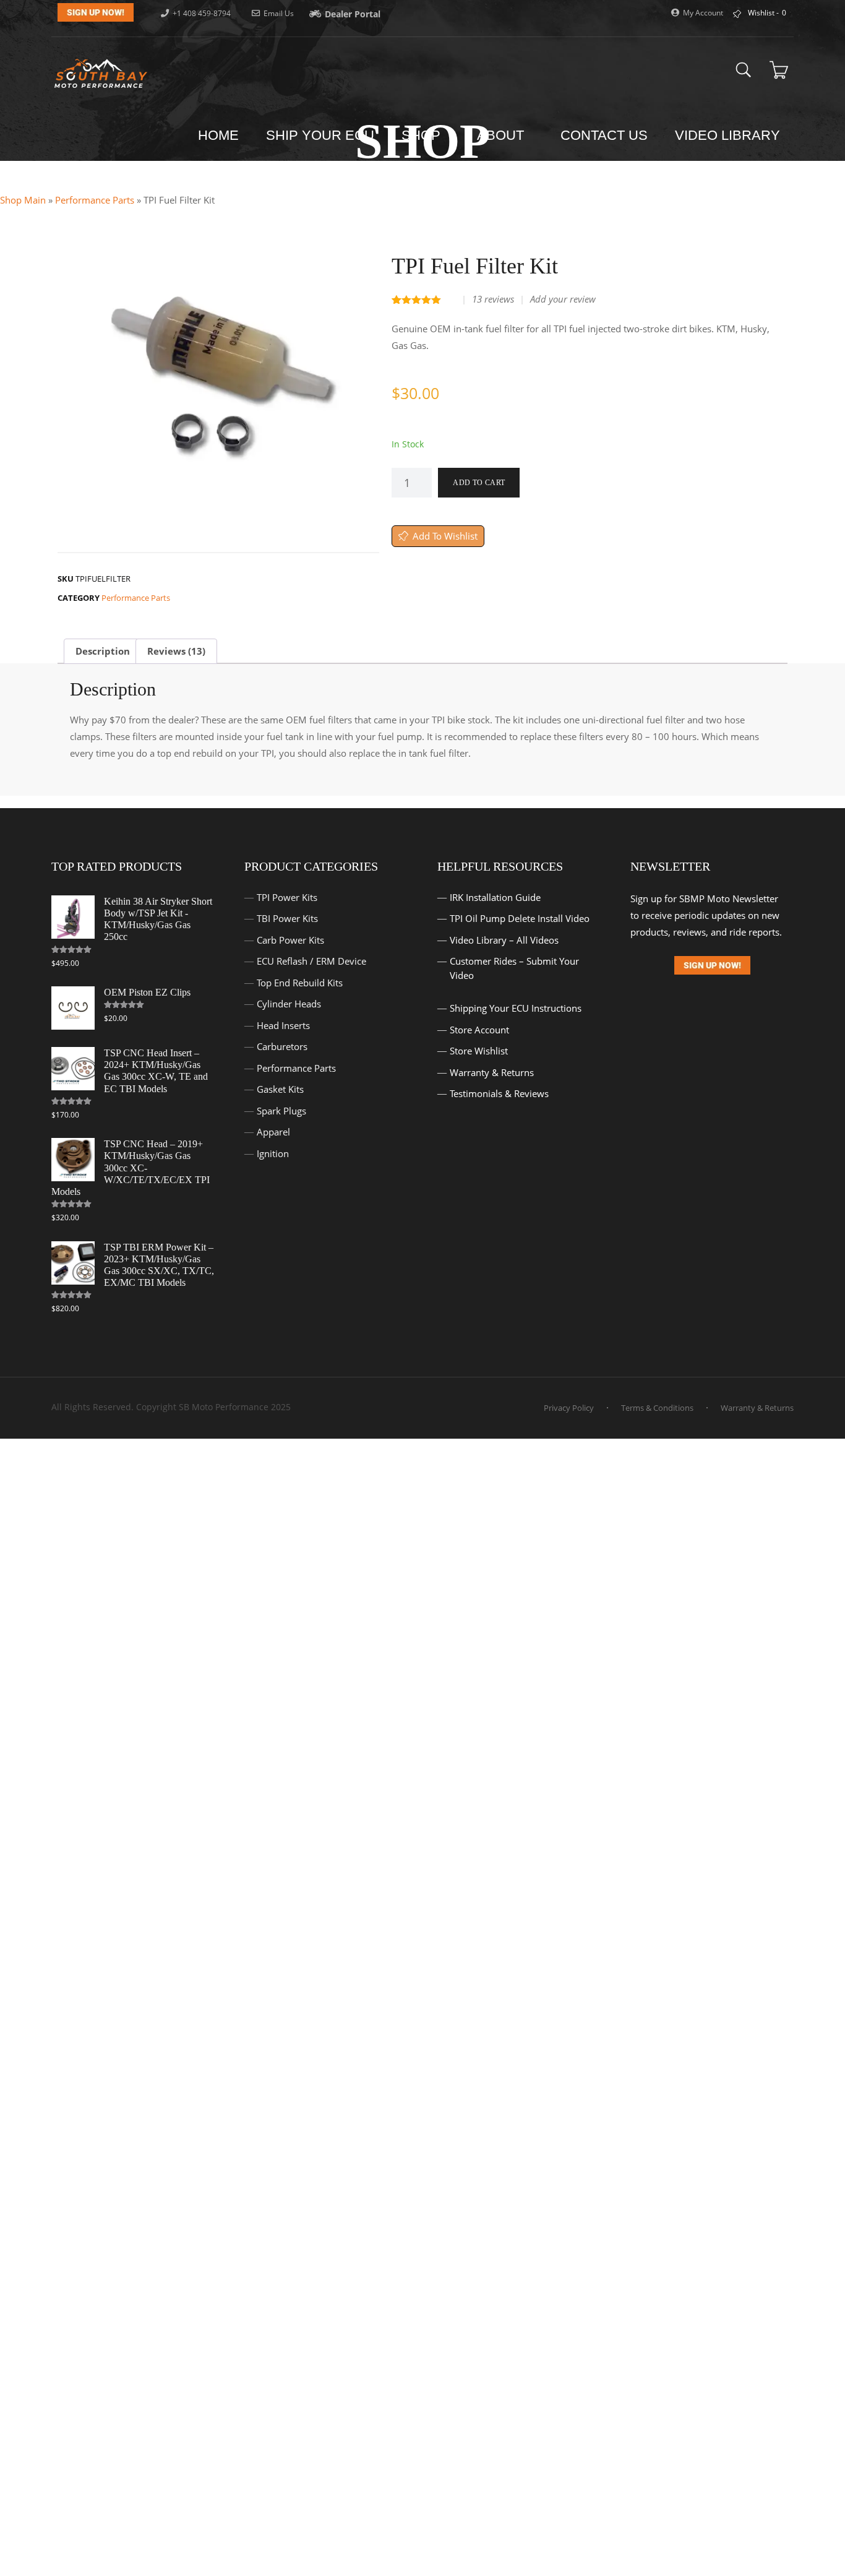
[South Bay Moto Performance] (101, 73)
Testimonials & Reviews (499, 1093)
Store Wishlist (479, 1051)
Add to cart (479, 483)
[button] (364, 382)
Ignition (273, 1153)
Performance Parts (95, 200)
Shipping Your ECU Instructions (516, 1008)
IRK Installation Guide (495, 897)
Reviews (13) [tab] (176, 651)
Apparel (273, 1132)
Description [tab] (103, 651)
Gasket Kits (280, 1089)
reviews (493, 299)
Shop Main (23, 200)
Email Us (279, 13)
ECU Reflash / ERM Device (311, 961)
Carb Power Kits (290, 940)
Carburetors (282, 1046)
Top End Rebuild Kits (300, 983)
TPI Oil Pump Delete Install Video (520, 918)
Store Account (479, 1030)
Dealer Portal (353, 14)
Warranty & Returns (492, 1072)
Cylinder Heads (289, 1004)
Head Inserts (283, 1025)
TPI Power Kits (287, 897)
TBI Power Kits (287, 918)
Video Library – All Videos (504, 940)
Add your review (563, 299)
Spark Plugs (281, 1111)
